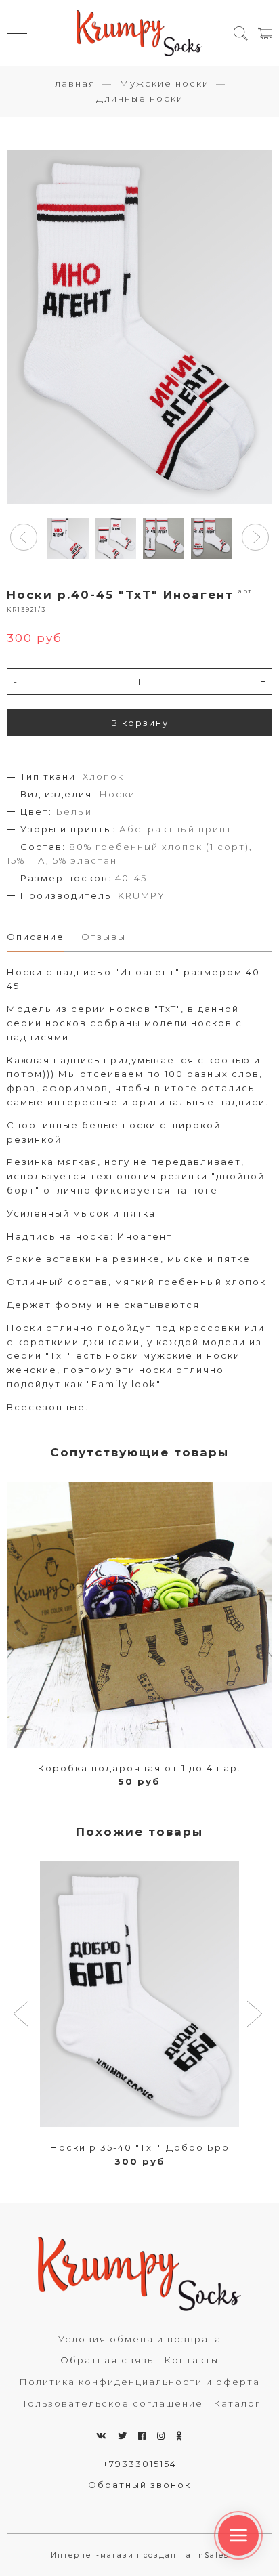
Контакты (191, 2360)
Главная (72, 83)
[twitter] (123, 2436)
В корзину (140, 723)
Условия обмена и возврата (140, 2339)
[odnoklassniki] (179, 2436)
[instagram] (162, 2436)
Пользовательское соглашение (111, 2403)
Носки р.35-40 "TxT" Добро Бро (140, 2147)
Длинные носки (140, 98)
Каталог (237, 2403)
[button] (24, 537)
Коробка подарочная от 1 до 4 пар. (139, 1768)
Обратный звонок (139, 2485)
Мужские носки (164, 83)
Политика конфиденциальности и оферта (139, 2382)
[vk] (102, 2436)
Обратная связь (107, 2360)
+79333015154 (140, 2464)
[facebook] (143, 2436)
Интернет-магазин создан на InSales (140, 2555)
